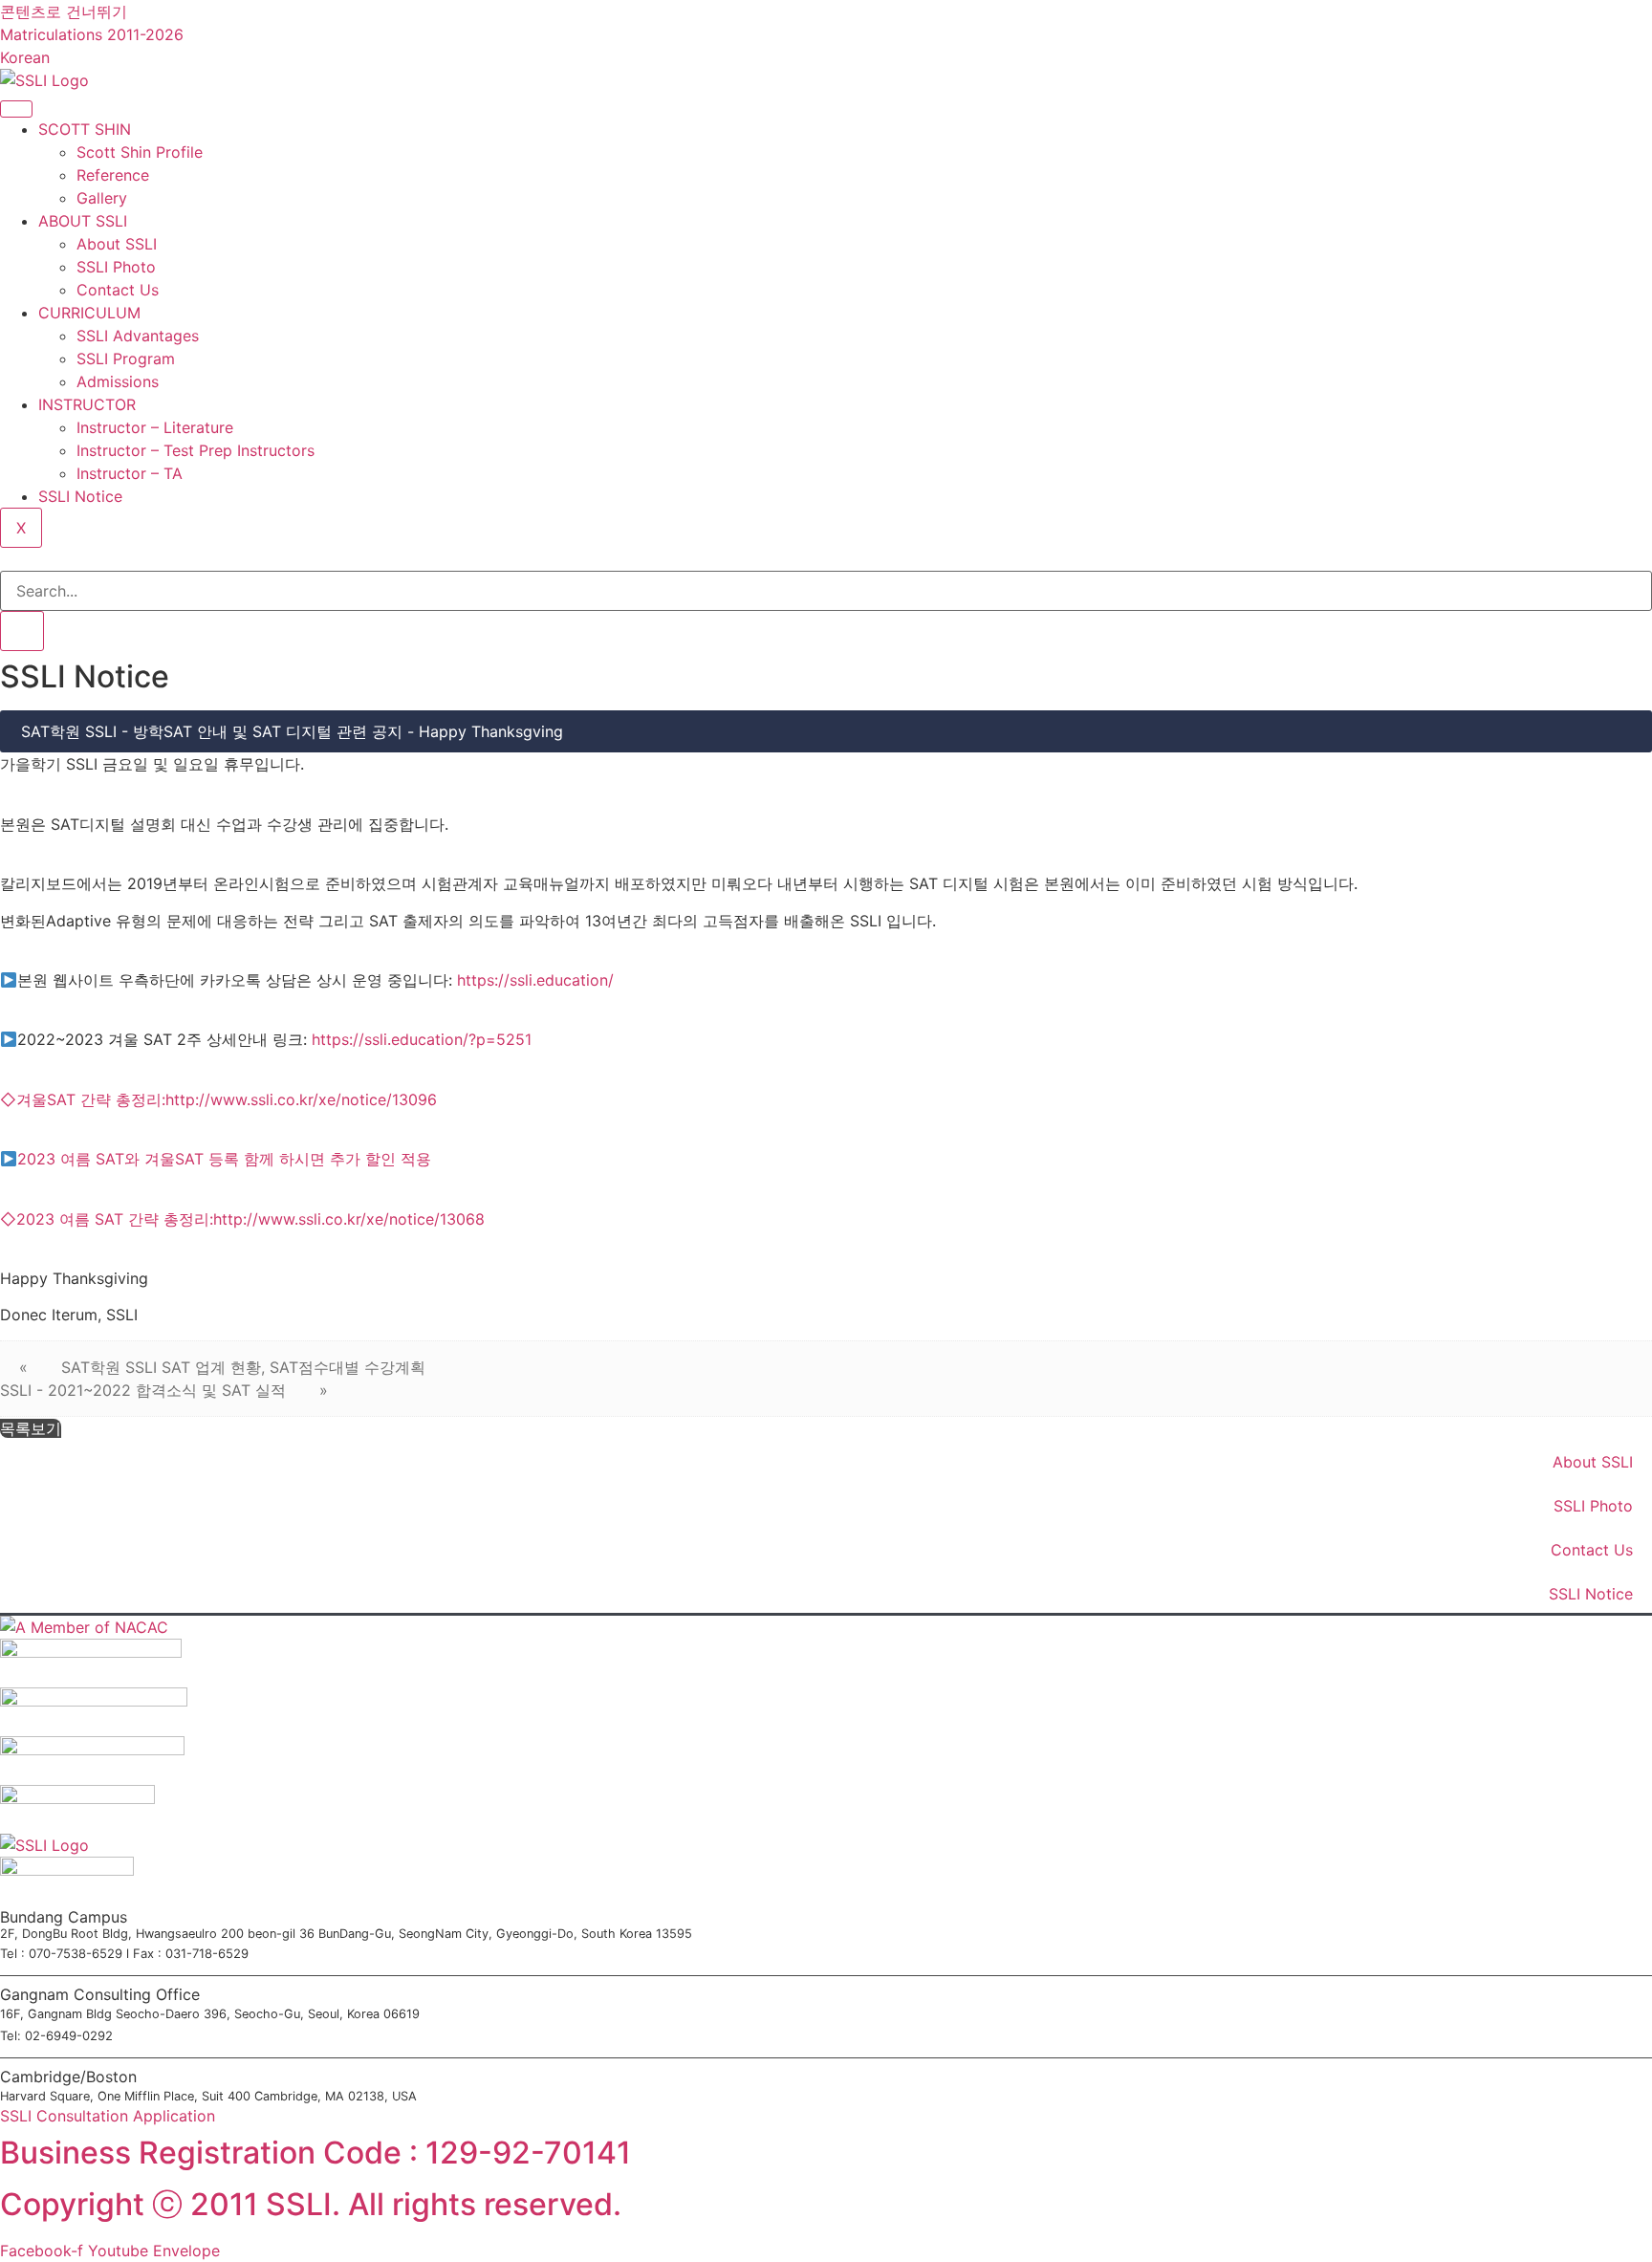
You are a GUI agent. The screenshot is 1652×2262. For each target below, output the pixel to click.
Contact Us (118, 290)
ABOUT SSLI (83, 221)
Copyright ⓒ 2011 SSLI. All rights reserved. (311, 2204)
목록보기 (31, 1428)
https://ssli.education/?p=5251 (422, 1039)
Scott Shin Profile (140, 152)
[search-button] (22, 631)
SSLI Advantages (138, 336)
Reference (113, 175)
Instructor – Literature (155, 427)
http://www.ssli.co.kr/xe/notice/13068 (349, 1219)
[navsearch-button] (6, 559)
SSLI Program (126, 359)
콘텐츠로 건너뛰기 (64, 11)
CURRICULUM (89, 313)
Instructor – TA (130, 473)
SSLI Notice (80, 496)
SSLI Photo (116, 267)
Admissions (118, 381)
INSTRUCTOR (87, 404)
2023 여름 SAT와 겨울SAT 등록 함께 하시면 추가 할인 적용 (224, 1159)
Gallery (102, 198)
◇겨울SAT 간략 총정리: (83, 1099)
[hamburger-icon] (16, 109)
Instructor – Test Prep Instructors (196, 450)
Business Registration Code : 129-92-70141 (315, 2153)
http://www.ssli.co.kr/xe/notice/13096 (301, 1099)
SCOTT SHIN (85, 129)
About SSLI (117, 244)
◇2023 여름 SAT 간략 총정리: (107, 1219)
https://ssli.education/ (535, 980)
